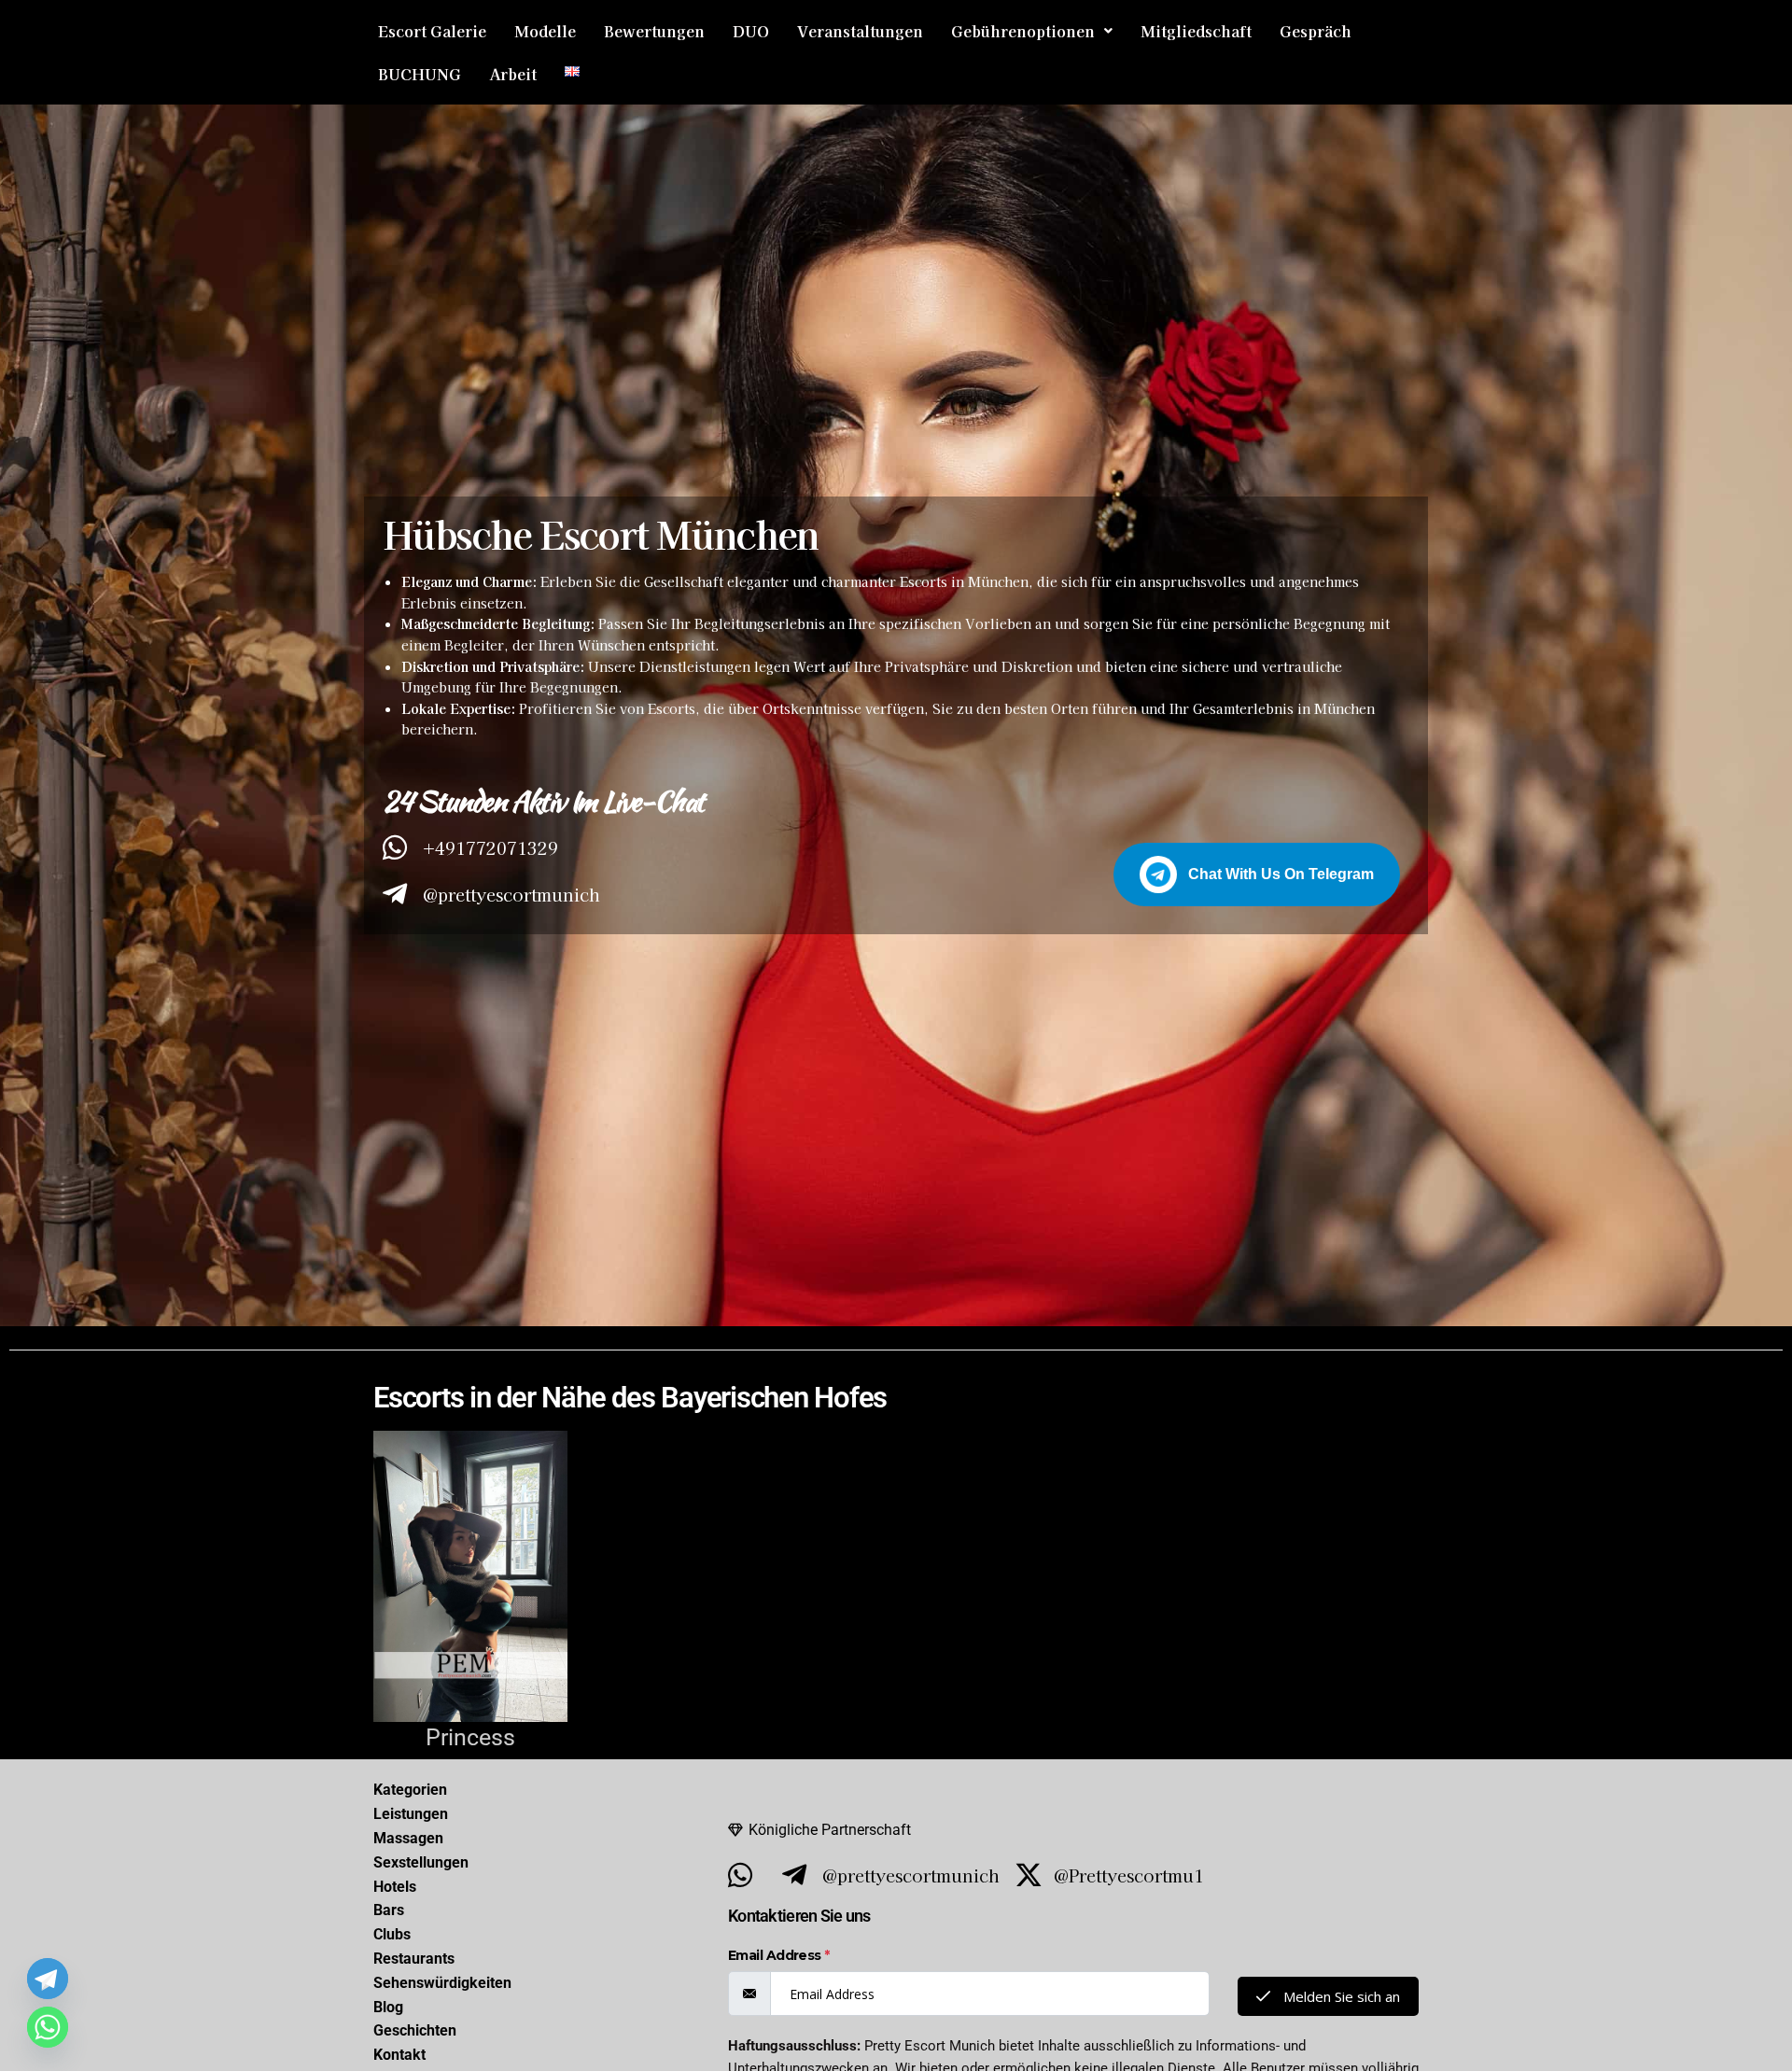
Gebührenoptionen (1023, 31)
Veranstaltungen (860, 31)
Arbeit (513, 74)
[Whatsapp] (48, 2027)
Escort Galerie (432, 31)
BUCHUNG (420, 74)
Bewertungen (654, 31)
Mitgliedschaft (1196, 31)
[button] (1032, 31)
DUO (751, 31)
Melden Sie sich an (1340, 1996)
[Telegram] (48, 1979)
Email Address (779, 1955)
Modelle (545, 31)
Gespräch (1316, 31)
